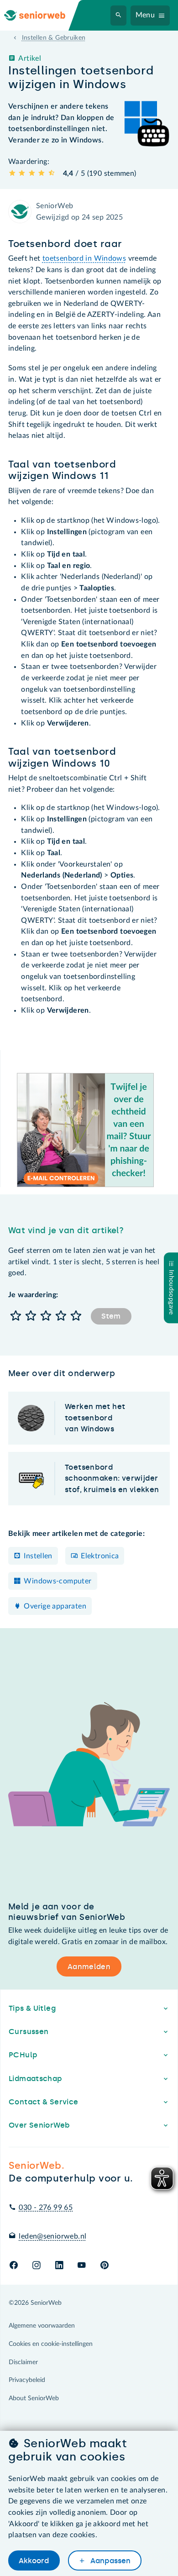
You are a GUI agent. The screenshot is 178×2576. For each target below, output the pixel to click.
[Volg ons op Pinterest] (105, 2266)
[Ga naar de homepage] (42, 15)
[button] (16, 1317)
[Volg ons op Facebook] (14, 2266)
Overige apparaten (55, 1606)
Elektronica (100, 1556)
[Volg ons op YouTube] (81, 2266)
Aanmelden (89, 1967)
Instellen (38, 1556)
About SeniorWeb (34, 2398)
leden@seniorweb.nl (52, 2236)
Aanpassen (110, 2561)
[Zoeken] (119, 16)
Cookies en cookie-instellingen (51, 2344)
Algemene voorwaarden (42, 2326)
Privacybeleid (27, 2380)
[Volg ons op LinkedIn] (59, 2266)
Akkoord (34, 2561)
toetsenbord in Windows (84, 258)
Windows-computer (58, 1581)
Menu (145, 15)
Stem (111, 1316)
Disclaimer (23, 2362)
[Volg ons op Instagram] (36, 2266)
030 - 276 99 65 (46, 2208)
